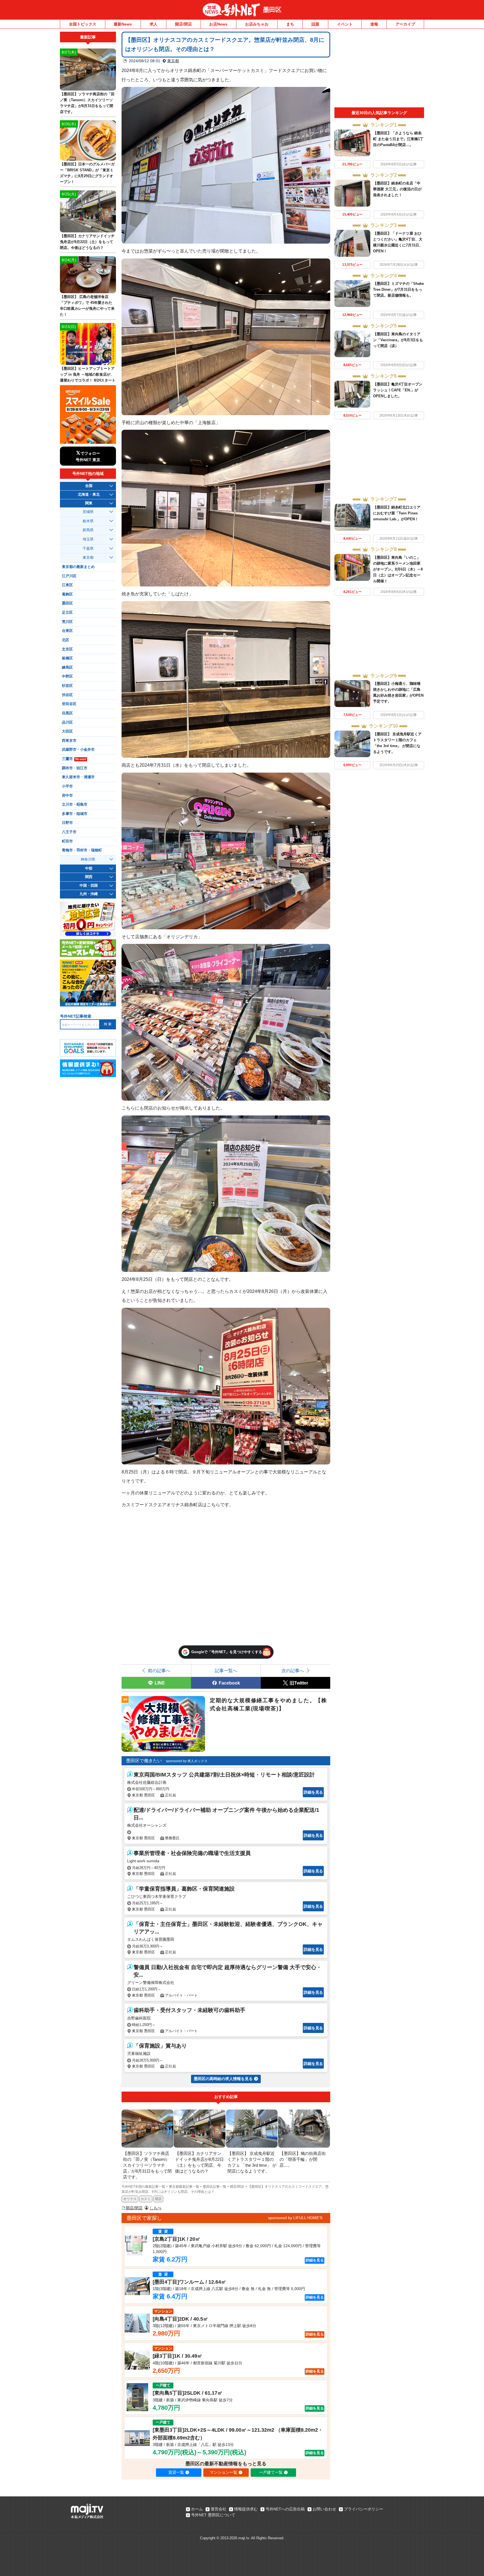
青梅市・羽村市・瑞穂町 (82, 850)
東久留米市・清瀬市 (78, 777)
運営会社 (218, 2509)
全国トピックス (83, 24)
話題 (315, 24)
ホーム (197, 2509)
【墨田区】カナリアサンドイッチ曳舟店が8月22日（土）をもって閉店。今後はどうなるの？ (87, 242)
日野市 (67, 823)
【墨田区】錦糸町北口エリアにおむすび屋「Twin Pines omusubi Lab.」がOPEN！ (397, 513)
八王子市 (69, 832)
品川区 (67, 722)
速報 (374, 24)
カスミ (146, 2199)
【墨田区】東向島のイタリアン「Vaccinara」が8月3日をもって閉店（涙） (398, 340)
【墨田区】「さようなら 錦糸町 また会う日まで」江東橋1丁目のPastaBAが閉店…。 (398, 139)
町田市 (67, 841)
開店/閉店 (183, 24)
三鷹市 (74, 759)
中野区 (67, 676)
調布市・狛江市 (75, 768)
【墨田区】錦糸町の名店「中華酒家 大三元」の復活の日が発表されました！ (397, 189)
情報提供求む (246, 2509)
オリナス (130, 2199)
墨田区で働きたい (144, 1761)
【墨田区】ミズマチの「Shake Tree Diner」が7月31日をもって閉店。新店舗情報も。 (398, 289)
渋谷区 (67, 695)
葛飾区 (67, 594)
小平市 (67, 786)
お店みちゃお (257, 24)
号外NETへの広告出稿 (285, 2509)
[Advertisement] (379, 70)
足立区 (67, 613)
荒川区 (67, 622)
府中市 (67, 796)
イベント (345, 24)
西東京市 (69, 741)
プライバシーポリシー (364, 2509)
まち (290, 24)
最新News (123, 24)
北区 (66, 640)
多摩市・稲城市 (75, 814)
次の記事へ (293, 1671)
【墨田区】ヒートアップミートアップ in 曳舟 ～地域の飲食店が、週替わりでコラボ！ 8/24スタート (88, 374)
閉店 (158, 2199)
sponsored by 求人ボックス (187, 1761)
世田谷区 (69, 704)
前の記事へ (159, 1671)
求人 (153, 24)
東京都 (173, 61)
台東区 (67, 631)
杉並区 (67, 686)
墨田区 (272, 10)
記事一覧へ (226, 1671)
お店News (218, 24)
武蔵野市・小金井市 (78, 750)
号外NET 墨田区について (213, 2515)
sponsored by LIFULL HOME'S (295, 2218)
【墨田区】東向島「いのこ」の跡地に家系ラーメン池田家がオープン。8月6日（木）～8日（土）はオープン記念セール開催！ (398, 569)
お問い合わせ (324, 2509)
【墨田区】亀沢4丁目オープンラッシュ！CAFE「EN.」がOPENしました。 (398, 390)
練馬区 (67, 667)
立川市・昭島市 (75, 805)
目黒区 (67, 713)
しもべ (155, 2208)
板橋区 (67, 658)
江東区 (67, 585)
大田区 (67, 731)
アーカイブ (405, 24)
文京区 (67, 649)
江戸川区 (69, 576)
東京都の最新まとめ (78, 567)
